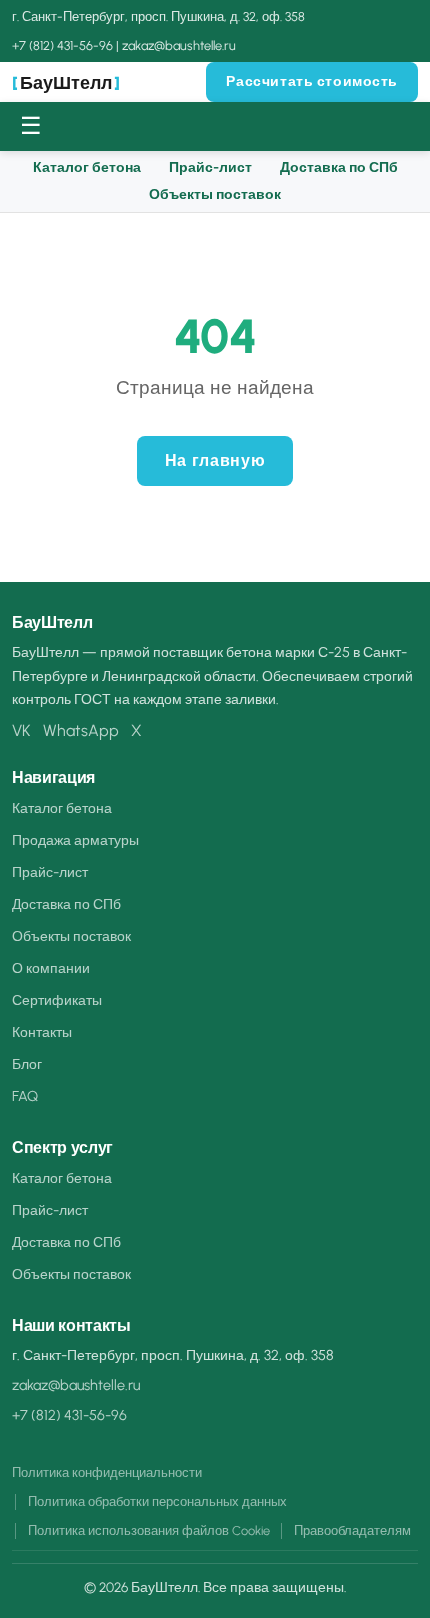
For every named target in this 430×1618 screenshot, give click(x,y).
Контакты (42, 1032)
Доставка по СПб (339, 167)
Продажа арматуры (75, 840)
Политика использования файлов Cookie (149, 1530)
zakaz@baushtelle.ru (179, 45)
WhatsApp (81, 730)
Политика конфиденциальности (107, 1472)
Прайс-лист (210, 167)
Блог (27, 1064)
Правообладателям (352, 1530)
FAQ (25, 1096)
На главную (215, 460)
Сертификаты (57, 1000)
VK (21, 730)
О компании (51, 968)
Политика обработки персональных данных (157, 1501)
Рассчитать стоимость (312, 81)
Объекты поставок (215, 194)
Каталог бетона (87, 167)
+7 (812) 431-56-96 (62, 45)
